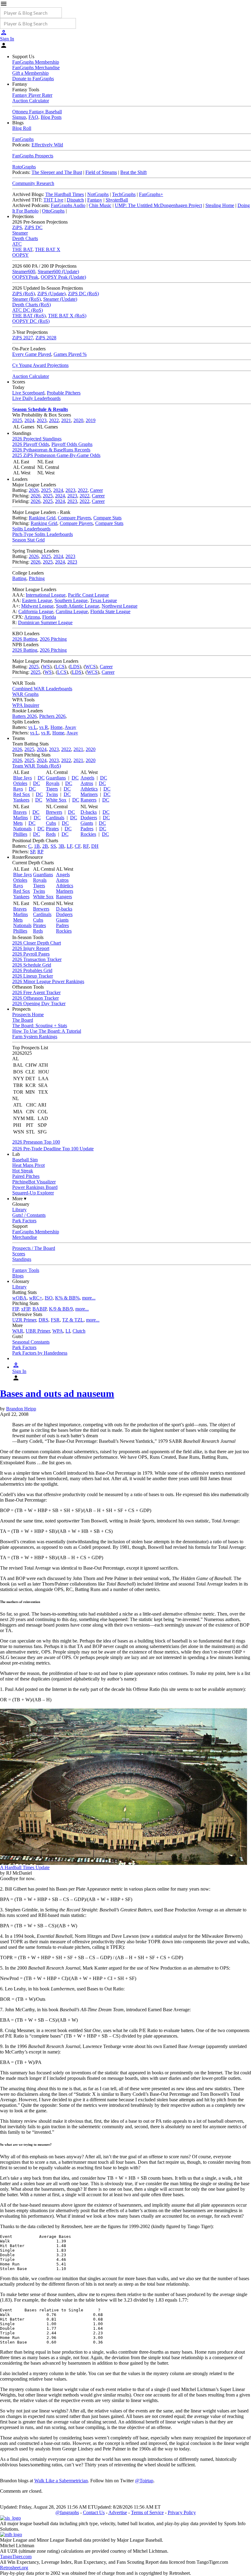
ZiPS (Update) (51, 294)
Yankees (21, 800)
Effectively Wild (47, 145)
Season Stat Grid (28, 540)
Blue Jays (22, 778)
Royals (53, 783)
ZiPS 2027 (23, 338)
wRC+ (36, 1298)
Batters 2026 (24, 716)
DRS (43, 1320)
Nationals (22, 829)
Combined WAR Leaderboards (42, 689)
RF (86, 846)
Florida (49, 617)
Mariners (89, 794)
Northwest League (120, 606)
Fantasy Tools (26, 1270)
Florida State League (110, 611)
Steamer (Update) (60, 299)
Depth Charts (25, 238)
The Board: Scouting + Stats (40, 1026)
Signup (19, 117)
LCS (60, 667)
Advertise (118, 2512)
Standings (22, 1259)
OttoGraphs (53, 211)
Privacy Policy (182, 2512)
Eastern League (37, 600)
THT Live (53, 200)
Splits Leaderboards (31, 529)
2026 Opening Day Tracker (39, 1003)
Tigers (52, 789)
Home (56, 727)
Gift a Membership (30, 73)
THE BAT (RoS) (29, 316)
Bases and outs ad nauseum (57, 1394)
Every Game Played (32, 354)
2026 (34, 490)
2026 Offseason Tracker (36, 998)
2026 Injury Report (31, 948)
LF (69, 846)
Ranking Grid (42, 518)
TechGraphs (124, 194)
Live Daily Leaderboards (36, 398)
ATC (17, 244)
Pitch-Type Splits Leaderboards (43, 534)
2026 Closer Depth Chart (37, 943)
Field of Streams (101, 172)
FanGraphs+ (151, 194)
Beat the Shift (133, 172)
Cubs (51, 823)
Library (19, 1210)
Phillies (20, 834)
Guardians (56, 778)
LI (68, 1331)
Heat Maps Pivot (28, 1165)
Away (70, 727)
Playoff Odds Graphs (72, 444)
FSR (55, 1320)
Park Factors (24, 1221)
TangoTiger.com (16, 2557)
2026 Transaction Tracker (37, 959)
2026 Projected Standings (37, 439)
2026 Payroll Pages (31, 954)
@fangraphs (67, 2512)
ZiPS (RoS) (24, 294)
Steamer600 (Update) (58, 272)
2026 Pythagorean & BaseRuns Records (51, 450)
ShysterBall (117, 200)
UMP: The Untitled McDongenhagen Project (158, 205)
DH (95, 846)
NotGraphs (98, 194)
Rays (18, 789)
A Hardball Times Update (25, 1867)
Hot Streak (23, 1171)
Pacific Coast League (88, 595)
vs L (32, 727)
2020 (78, 420)
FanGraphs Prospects (33, 156)
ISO (49, 1298)
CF (78, 846)
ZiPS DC (34, 227)
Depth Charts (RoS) (32, 305)
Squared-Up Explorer (33, 1193)
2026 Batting (25, 639)
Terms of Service (147, 2512)
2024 (29, 420)
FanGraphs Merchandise (36, 68)
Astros (87, 783)
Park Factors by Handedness (40, 1353)
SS (53, 846)
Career (96, 490)
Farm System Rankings (35, 1037)
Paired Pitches (26, 1176)
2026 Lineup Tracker (33, 976)
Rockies (88, 834)
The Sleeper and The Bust (57, 172)
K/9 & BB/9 (61, 1309)
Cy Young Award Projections (40, 365)
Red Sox (22, 794)
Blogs (18, 1276)
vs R (44, 727)
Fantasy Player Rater (32, 95)
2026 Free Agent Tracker (36, 992)
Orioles (20, 783)
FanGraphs (23, 139)
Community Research (33, 183)
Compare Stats (107, 518)
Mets (18, 823)
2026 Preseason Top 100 (36, 1142)
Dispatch (75, 200)
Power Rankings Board (35, 1187)
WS (46, 667)
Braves (20, 812)
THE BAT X (48, 249)
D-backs (89, 812)
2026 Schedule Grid (32, 965)
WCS (90, 667)
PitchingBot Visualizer (34, 1182)
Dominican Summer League (45, 622)
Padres (87, 829)
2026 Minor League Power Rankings (48, 981)
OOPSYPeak (25, 277)
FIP (15, 1309)
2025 (17, 420)
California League (36, 611)
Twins (52, 794)
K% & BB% (67, 1298)
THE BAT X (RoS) (67, 316)
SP (32, 852)
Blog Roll (22, 128)
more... (89, 1298)
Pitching (37, 578)
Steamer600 (24, 272)
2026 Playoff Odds (31, 444)
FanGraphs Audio (68, 205)
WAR (18, 1331)
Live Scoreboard (28, 393)
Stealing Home (220, 205)
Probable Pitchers (64, 393)
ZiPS (17, 227)
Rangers (88, 800)
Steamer (20, 233)
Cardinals (55, 818)
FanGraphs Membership (36, 62)
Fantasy (95, 200)
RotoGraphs (24, 167)
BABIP (39, 1309)
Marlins (21, 818)
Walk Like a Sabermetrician (61, 2481)
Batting (19, 578)
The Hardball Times (65, 194)
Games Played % (70, 354)
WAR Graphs (25, 694)
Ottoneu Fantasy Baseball (37, 112)
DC (41, 778)
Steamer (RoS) (26, 299)
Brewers (54, 812)
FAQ (33, 117)
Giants (87, 823)
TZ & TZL (73, 1320)
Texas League (103, 600)
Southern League (71, 600)
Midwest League (37, 606)
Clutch (79, 1331)
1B (37, 846)
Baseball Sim (25, 1160)
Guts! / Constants (29, 1215)
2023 (42, 420)
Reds (51, 834)
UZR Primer (24, 1320)
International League (46, 595)
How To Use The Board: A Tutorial (47, 1031)
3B (61, 846)
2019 (91, 420)
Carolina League (72, 611)
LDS (75, 667)
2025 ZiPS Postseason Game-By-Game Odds (56, 455)
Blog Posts (51, 117)
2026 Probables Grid (32, 970)
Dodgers (89, 818)
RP (40, 852)
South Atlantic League (78, 606)
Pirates (52, 829)
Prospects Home (28, 1015)
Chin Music (100, 205)
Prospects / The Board (34, 1248)
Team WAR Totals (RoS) (37, 766)
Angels (87, 778)
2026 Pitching (53, 639)
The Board (23, 1020)
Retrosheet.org (14, 2568)
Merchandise (25, 1237)
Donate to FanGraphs (33, 79)
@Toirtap (144, 2481)
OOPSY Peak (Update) (63, 277)
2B (45, 846)
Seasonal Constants (31, 1342)
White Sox (56, 800)
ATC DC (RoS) (28, 310)
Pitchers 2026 (52, 716)
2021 (66, 420)
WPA (58, 1331)
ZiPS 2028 (46, 338)
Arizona (32, 617)
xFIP (26, 1309)
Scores (19, 1254)
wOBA (19, 1298)
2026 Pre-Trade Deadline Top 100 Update (53, 1149)
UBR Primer (38, 1331)
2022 (54, 420)
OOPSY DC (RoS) (31, 321)
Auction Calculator (31, 101)
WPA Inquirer (26, 705)
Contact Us (94, 2512)
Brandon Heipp (21, 1409)
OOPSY (21, 255)
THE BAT (22, 249)
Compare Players (74, 518)
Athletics (89, 789)
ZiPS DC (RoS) (83, 294)
